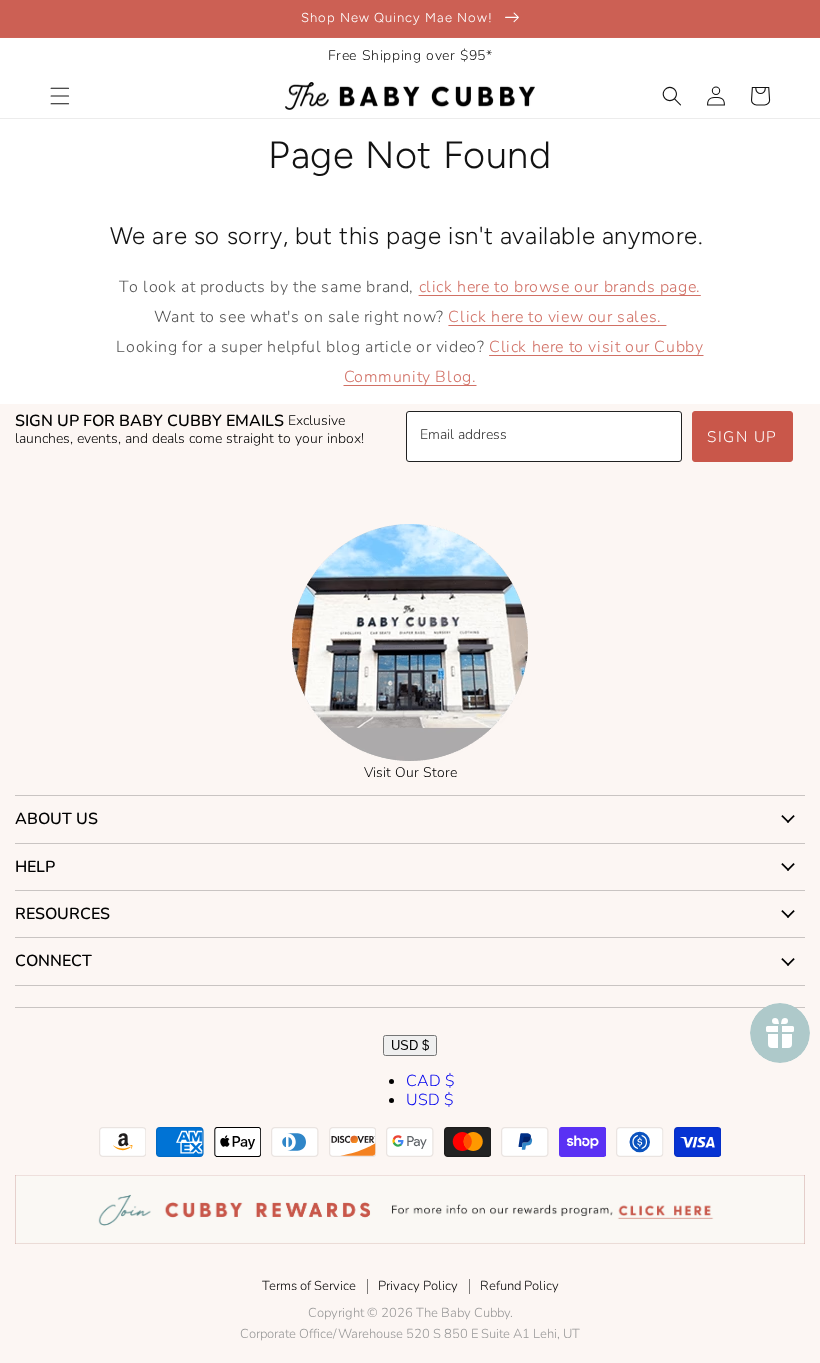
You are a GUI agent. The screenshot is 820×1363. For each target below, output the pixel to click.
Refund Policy (519, 1286)
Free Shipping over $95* (410, 55)
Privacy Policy (418, 1286)
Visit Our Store (410, 772)
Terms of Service (309, 1286)
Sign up (742, 437)
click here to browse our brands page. (560, 287)
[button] (60, 96)
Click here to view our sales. (557, 317)
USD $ (410, 1045)
